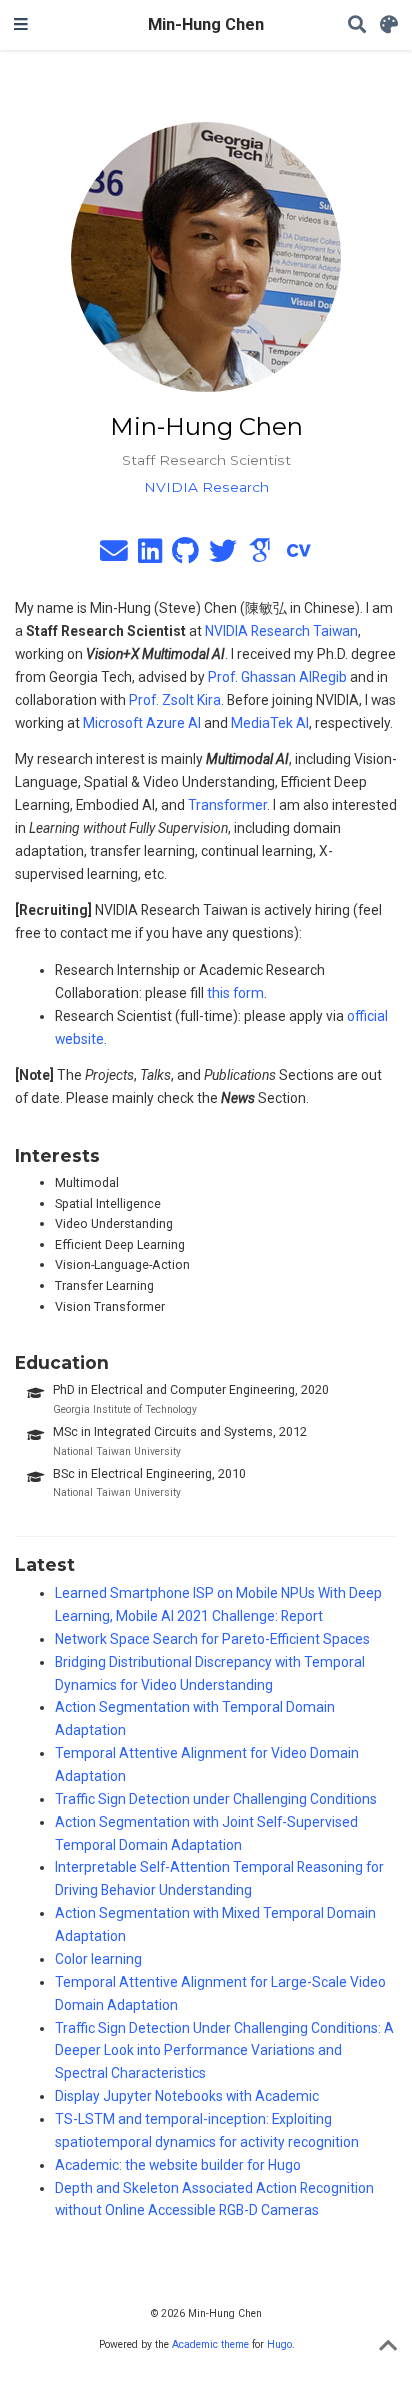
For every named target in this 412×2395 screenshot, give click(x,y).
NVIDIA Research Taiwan (281, 631)
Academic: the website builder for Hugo (178, 2165)
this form (235, 993)
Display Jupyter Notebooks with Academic (187, 2096)
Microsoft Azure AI (142, 723)
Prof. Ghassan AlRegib (277, 677)
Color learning (98, 1959)
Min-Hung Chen (206, 24)
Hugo (279, 2344)
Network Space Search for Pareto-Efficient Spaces (212, 1639)
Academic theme (210, 2344)
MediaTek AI (270, 723)
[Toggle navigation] (21, 25)
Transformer (227, 805)
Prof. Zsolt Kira (175, 700)
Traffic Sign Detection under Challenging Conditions (216, 1799)
